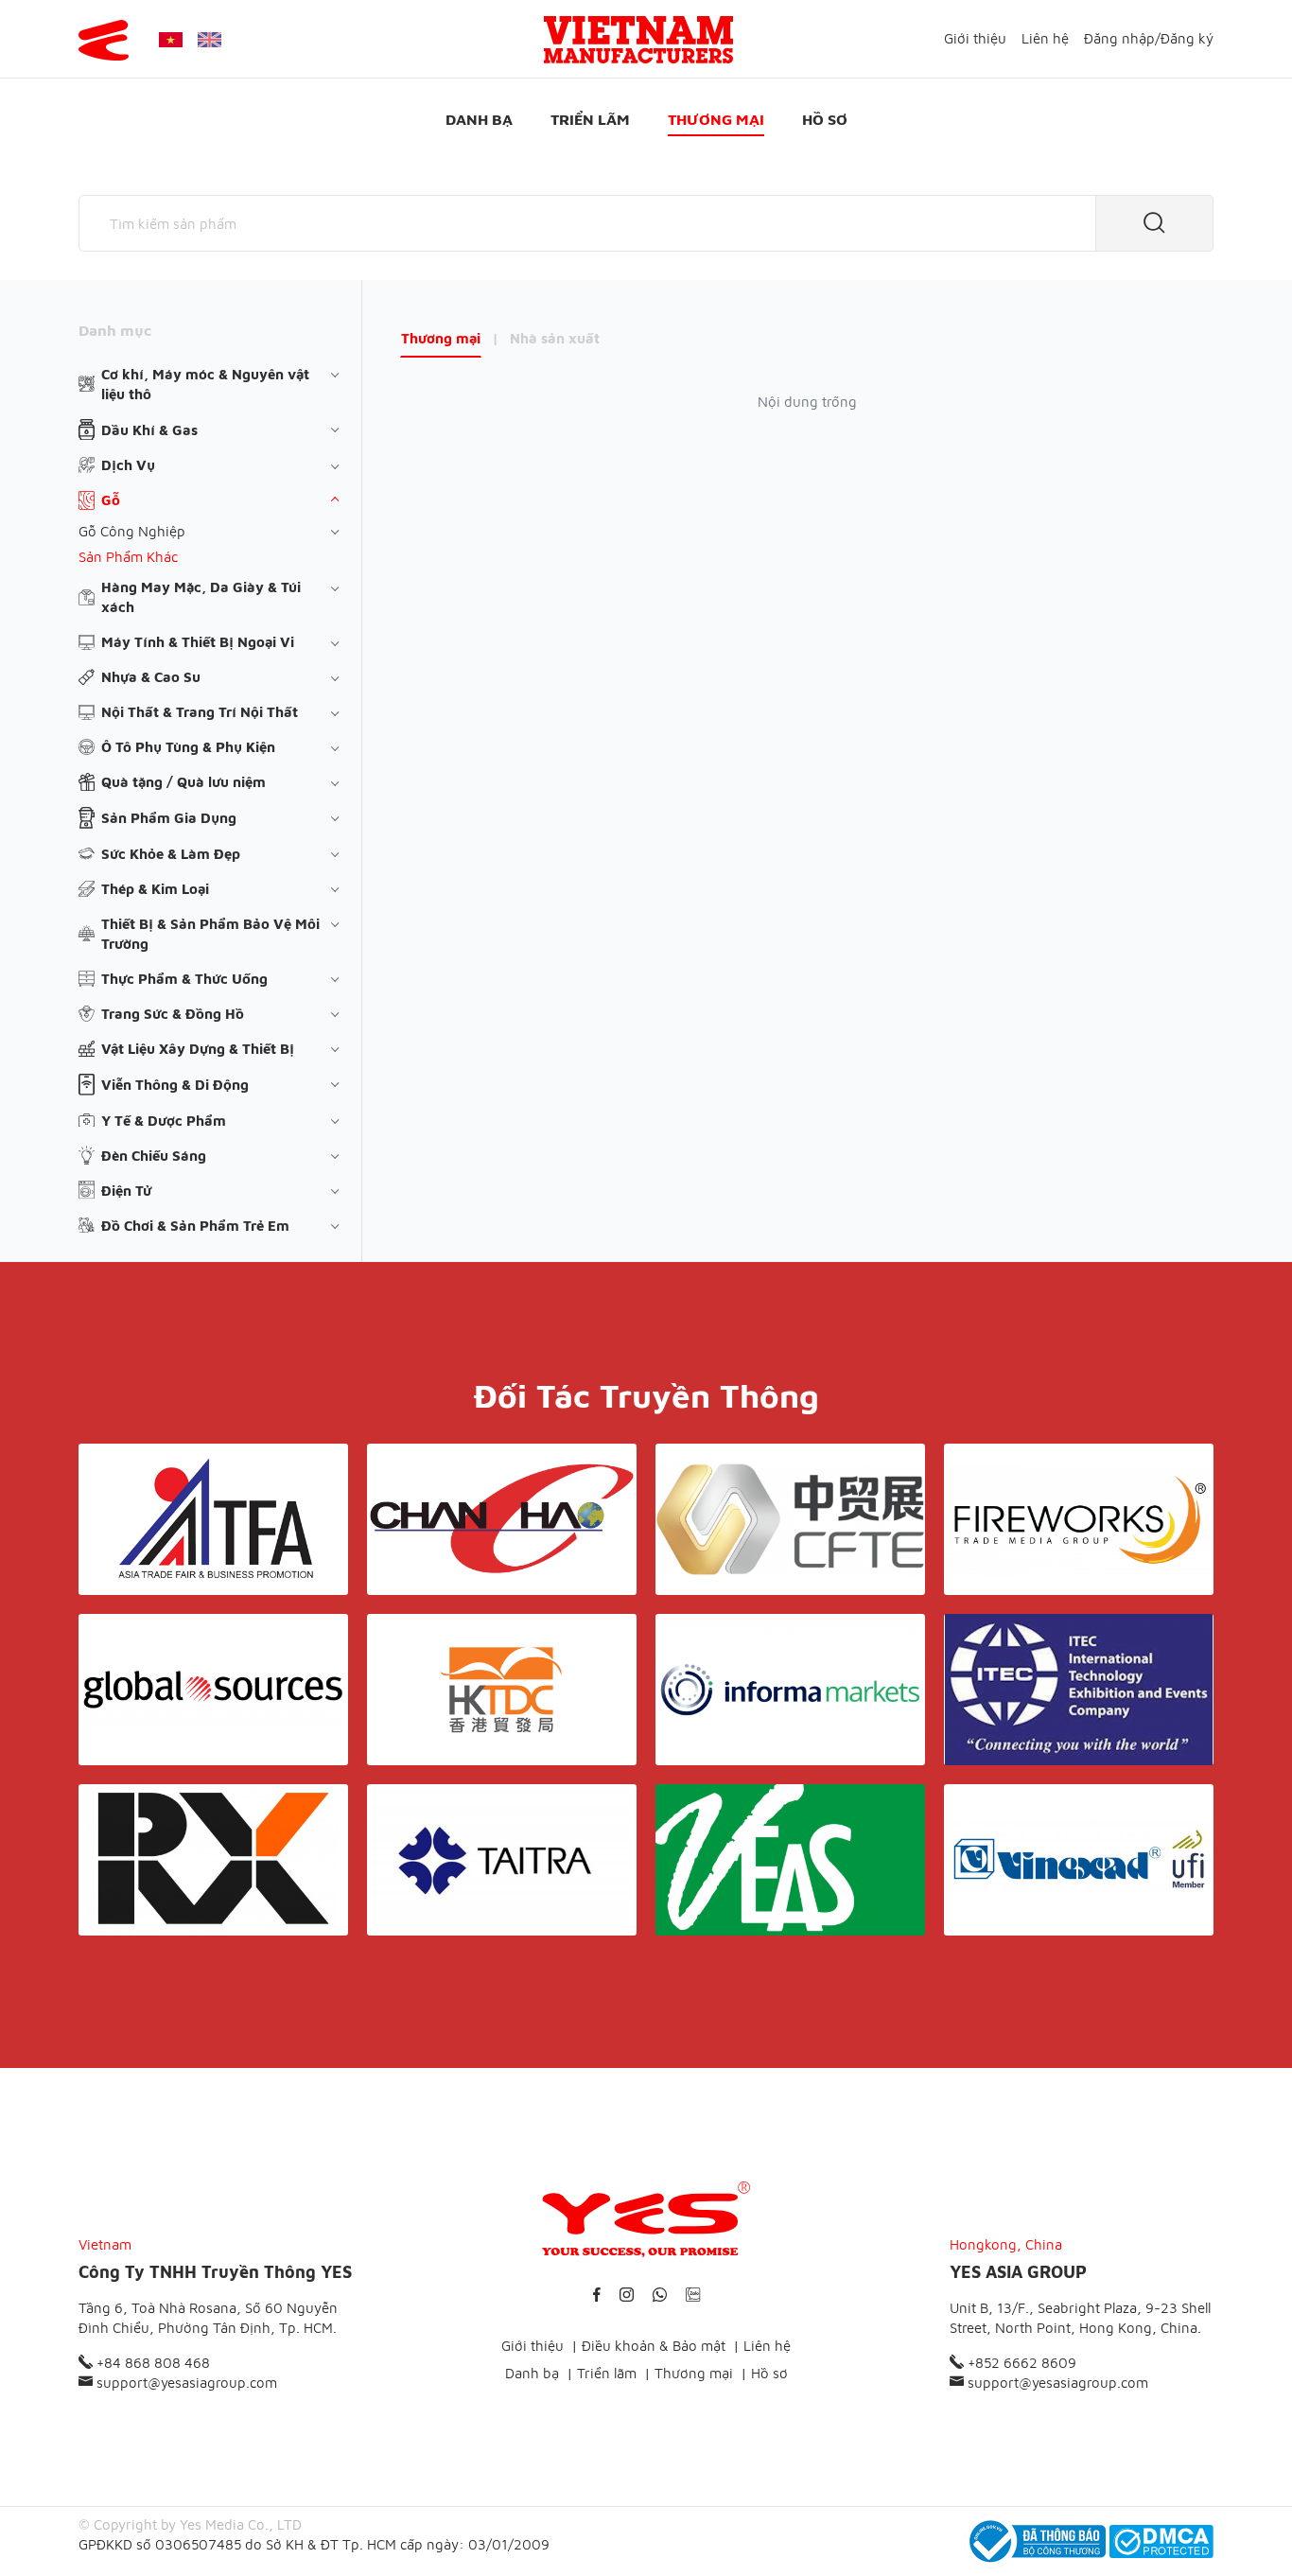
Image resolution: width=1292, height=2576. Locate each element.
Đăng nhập (1119, 38)
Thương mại (716, 119)
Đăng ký (1187, 38)
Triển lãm (590, 119)
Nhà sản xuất (555, 338)
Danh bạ (479, 119)
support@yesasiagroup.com (185, 2383)
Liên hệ (1045, 38)
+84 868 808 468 (151, 2363)
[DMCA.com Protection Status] (1161, 2541)
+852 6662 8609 (1020, 2363)
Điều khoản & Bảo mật (654, 2346)
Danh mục (115, 330)
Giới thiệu (975, 38)
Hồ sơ (825, 119)
